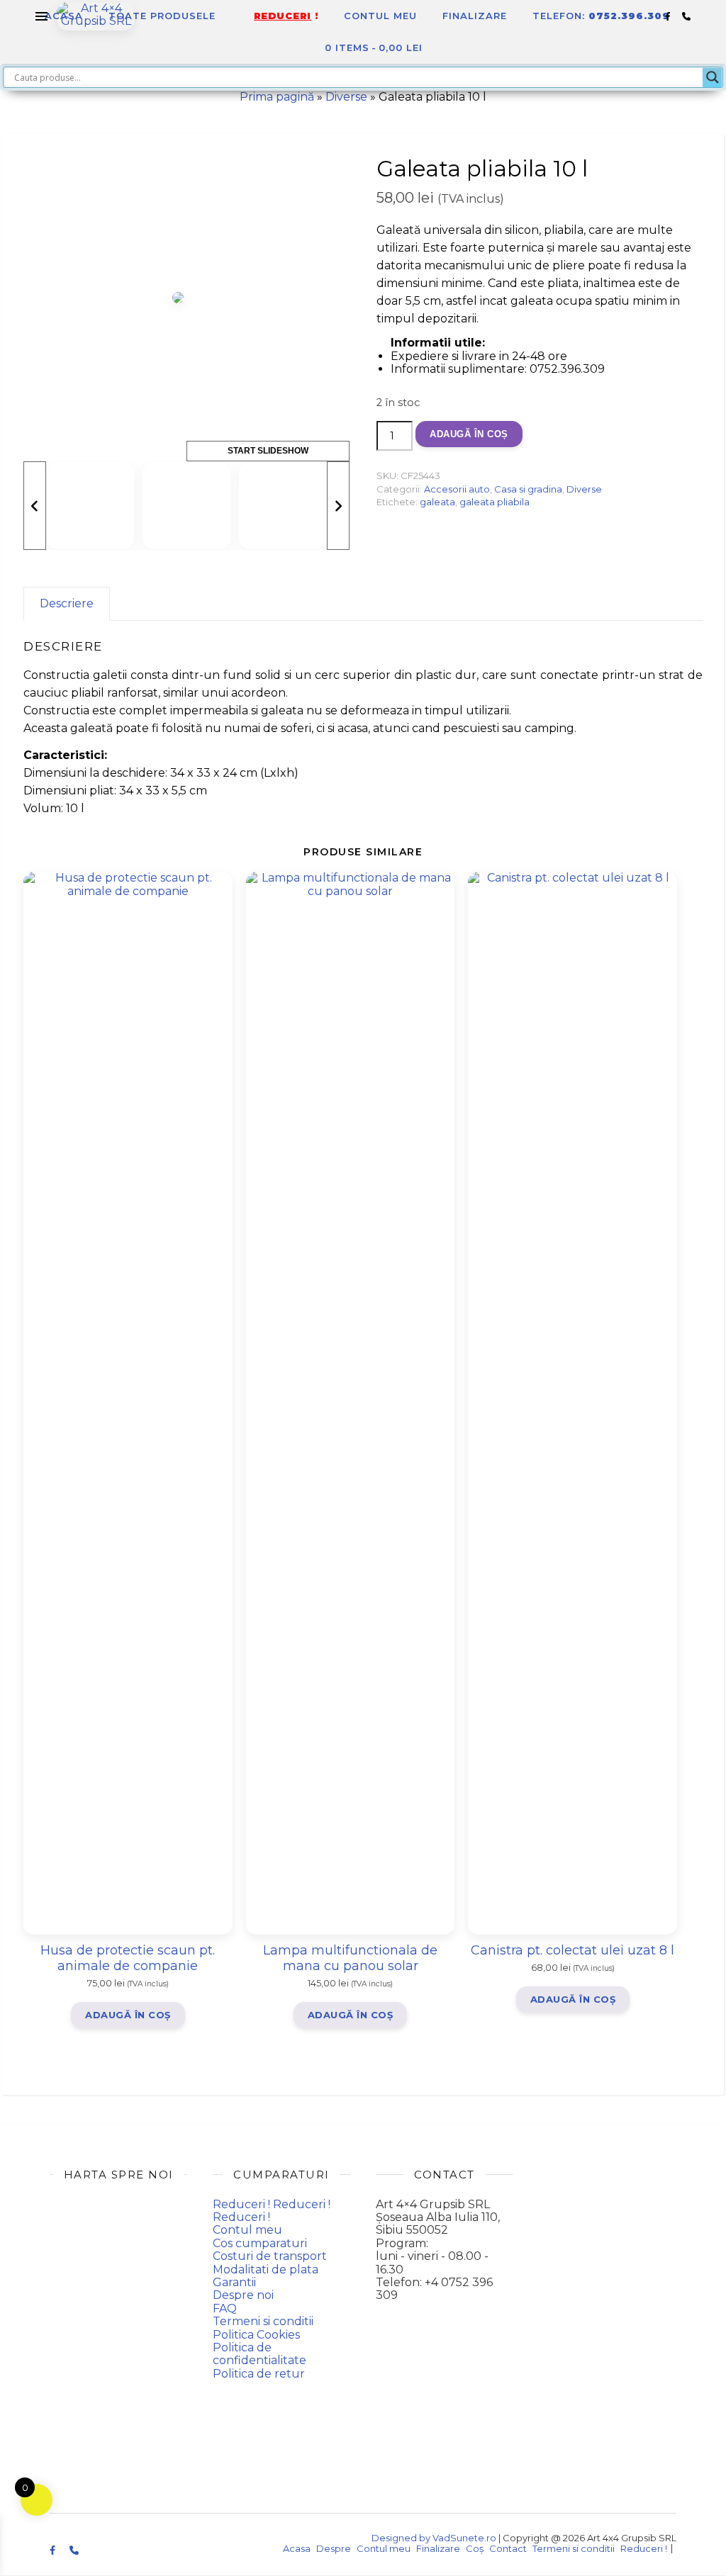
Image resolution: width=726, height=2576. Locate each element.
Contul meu (380, 16)
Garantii (234, 2282)
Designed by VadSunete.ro (434, 2538)
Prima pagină (277, 97)
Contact (508, 2548)
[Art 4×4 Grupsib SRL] (96, 16)
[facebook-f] (669, 16)
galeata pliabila (495, 502)
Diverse (346, 97)
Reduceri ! (644, 2548)
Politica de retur (259, 2374)
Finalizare (475, 16)
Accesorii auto (457, 489)
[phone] (686, 16)
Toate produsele (162, 16)
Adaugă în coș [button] (128, 2015)
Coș (475, 2548)
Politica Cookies (256, 2335)
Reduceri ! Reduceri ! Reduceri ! (272, 2211)
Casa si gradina (528, 489)
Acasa (64, 16)
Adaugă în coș (469, 434)
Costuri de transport (270, 2256)
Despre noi (243, 2295)
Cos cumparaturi (260, 2243)
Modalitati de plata (266, 2270)
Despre (334, 2548)
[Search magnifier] (713, 77)
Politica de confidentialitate (259, 2354)
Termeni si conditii (263, 2321)
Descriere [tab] (67, 603)
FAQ (225, 2308)
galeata (437, 502)
